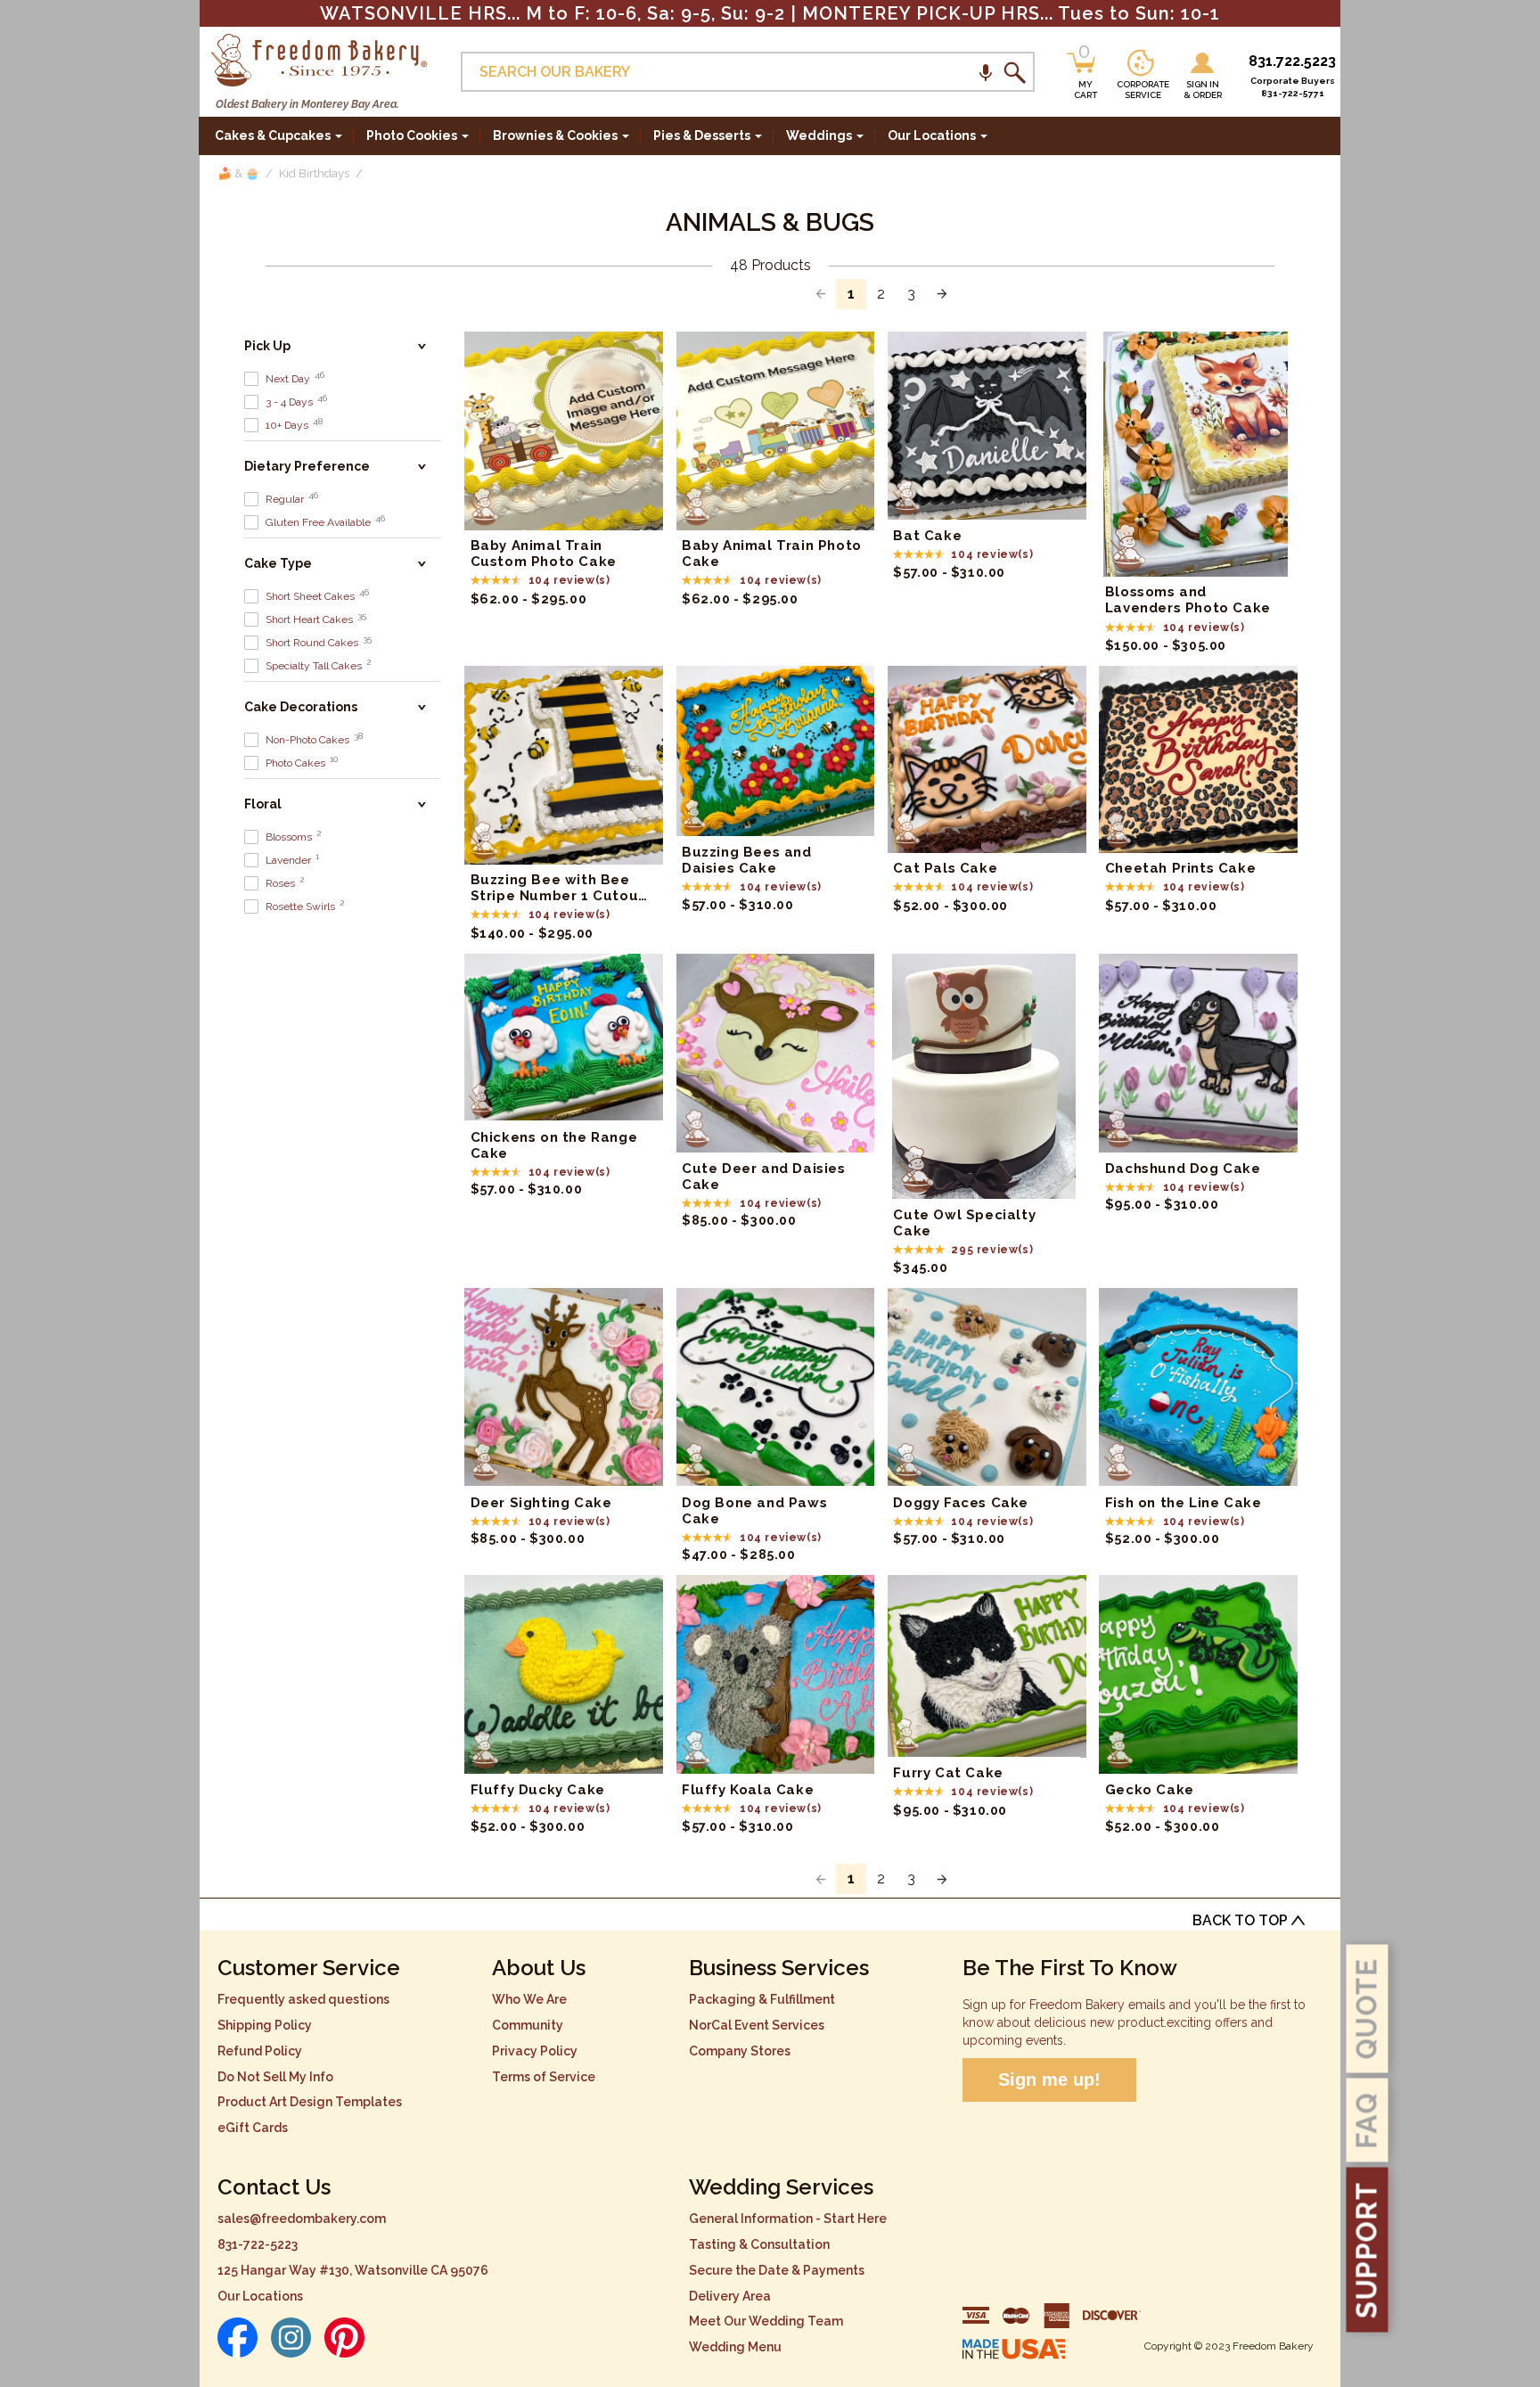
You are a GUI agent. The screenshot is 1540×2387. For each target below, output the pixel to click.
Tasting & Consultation (759, 2244)
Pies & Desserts (702, 135)
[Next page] (942, 294)
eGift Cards (253, 2128)
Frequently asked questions (303, 1999)
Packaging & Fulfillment (762, 1999)
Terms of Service (544, 2077)
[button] (986, 72)
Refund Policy (260, 2051)
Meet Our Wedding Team (766, 2321)
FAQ (1367, 2120)
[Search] (1014, 72)
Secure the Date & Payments (777, 2270)
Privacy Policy (535, 2051)
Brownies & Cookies (555, 135)
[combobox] (748, 72)
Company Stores (740, 2051)
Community (528, 2025)
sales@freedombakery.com (302, 2219)
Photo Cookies (412, 135)
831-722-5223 (258, 2244)
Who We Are (529, 1999)
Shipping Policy (265, 2025)
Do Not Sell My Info (275, 2077)
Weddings (819, 135)
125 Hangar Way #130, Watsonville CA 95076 (353, 2270)
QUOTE (1367, 2009)
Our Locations (260, 2296)
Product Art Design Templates (310, 2102)
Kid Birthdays (314, 173)
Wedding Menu (735, 2347)
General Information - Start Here (788, 2219)
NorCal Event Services (757, 2025)
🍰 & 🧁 (238, 173)
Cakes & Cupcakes (273, 135)
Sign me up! (1049, 2079)
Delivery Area (730, 2296)
